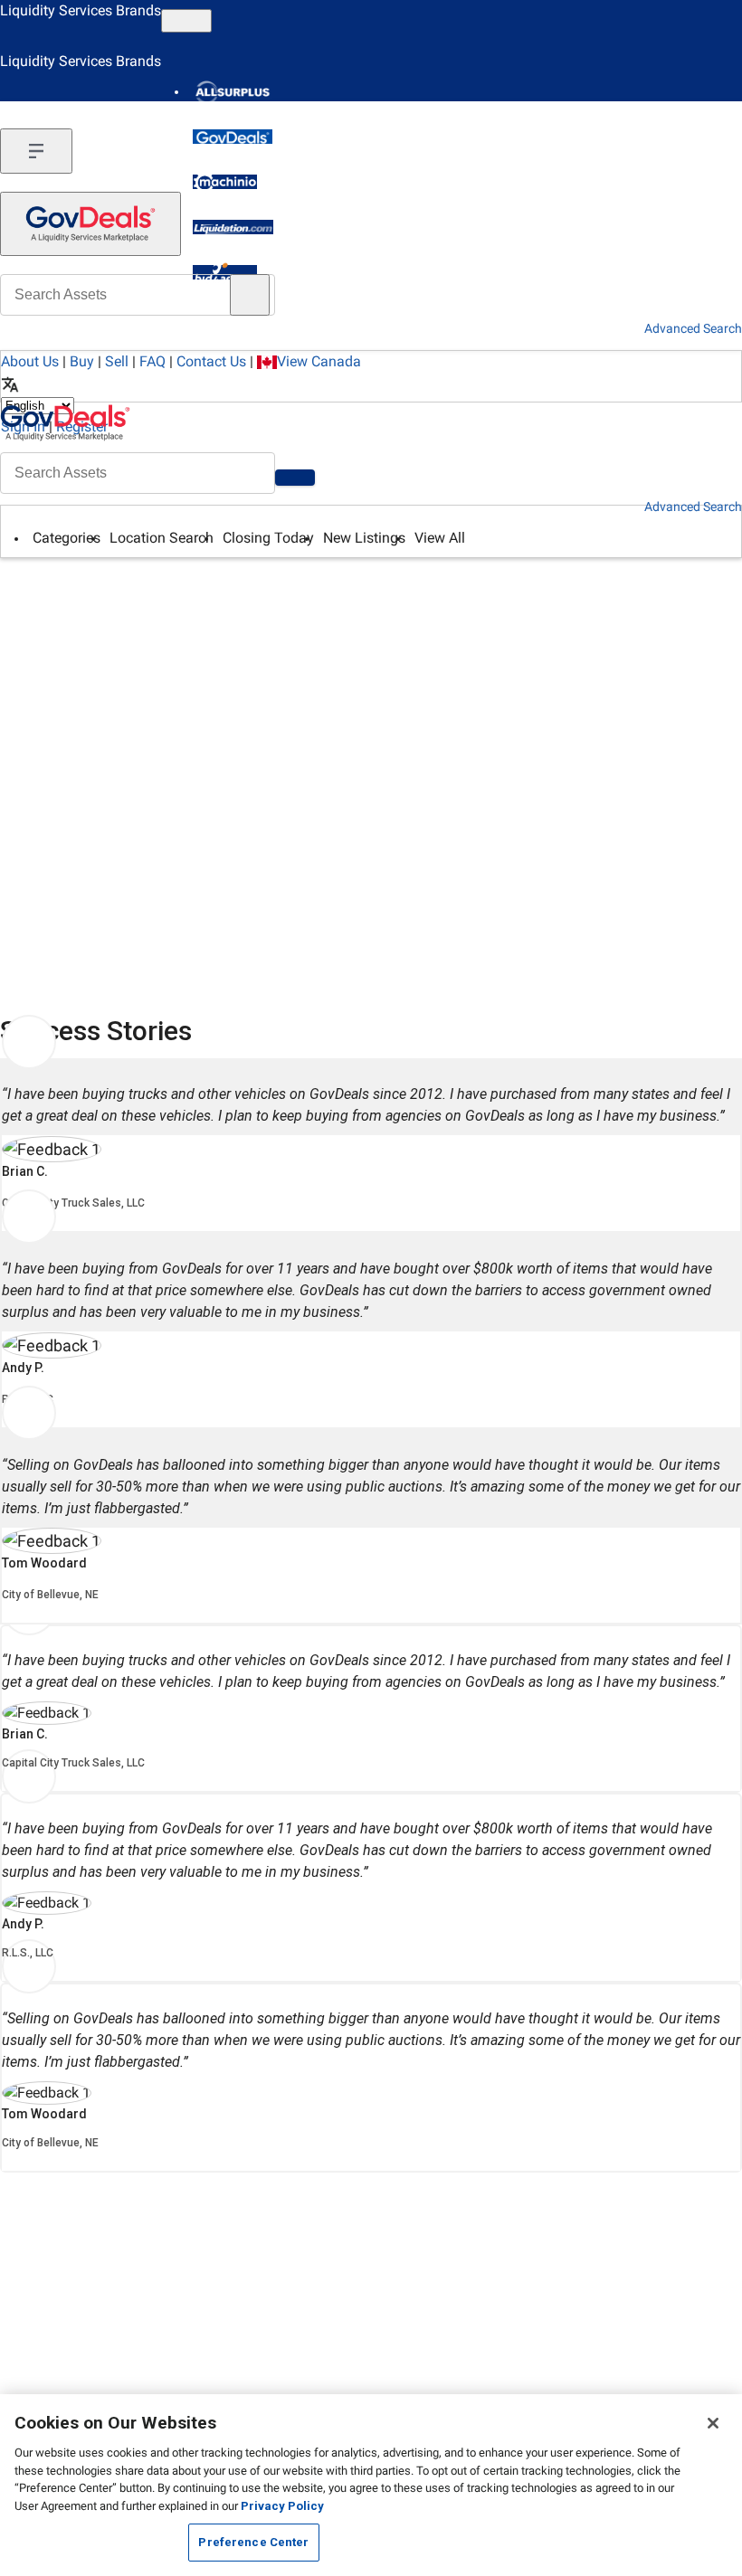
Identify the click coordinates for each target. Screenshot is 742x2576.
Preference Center (253, 2542)
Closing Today (268, 538)
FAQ (152, 361)
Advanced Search (693, 507)
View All (440, 538)
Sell (117, 361)
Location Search (162, 538)
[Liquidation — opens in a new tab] (233, 227)
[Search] (295, 478)
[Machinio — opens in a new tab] (225, 182)
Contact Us (211, 361)
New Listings (364, 538)
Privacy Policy (282, 2506)
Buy (82, 361)
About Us (30, 361)
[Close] (713, 2423)
